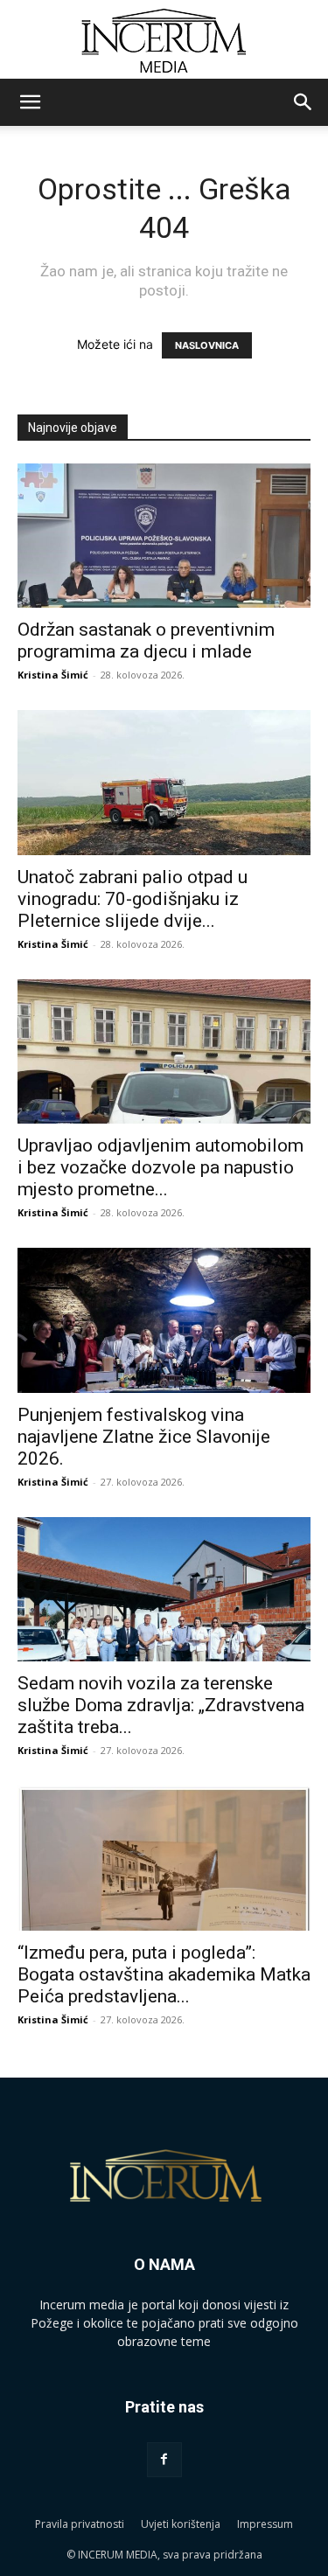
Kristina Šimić (53, 675)
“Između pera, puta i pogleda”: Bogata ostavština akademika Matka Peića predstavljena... (164, 1974)
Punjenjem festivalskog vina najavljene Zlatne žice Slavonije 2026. (144, 1437)
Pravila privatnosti (80, 2524)
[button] (30, 102)
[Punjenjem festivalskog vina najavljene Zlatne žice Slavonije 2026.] (164, 1320)
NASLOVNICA (207, 345)
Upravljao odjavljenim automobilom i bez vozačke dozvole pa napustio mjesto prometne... (161, 1167)
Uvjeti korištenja (181, 2524)
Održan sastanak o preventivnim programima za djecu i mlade (146, 641)
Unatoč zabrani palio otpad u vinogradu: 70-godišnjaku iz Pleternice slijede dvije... (133, 899)
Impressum (265, 2524)
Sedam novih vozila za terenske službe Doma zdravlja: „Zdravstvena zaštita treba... (161, 1705)
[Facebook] (164, 2460)
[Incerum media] (164, 41)
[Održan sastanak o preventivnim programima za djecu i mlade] (164, 536)
